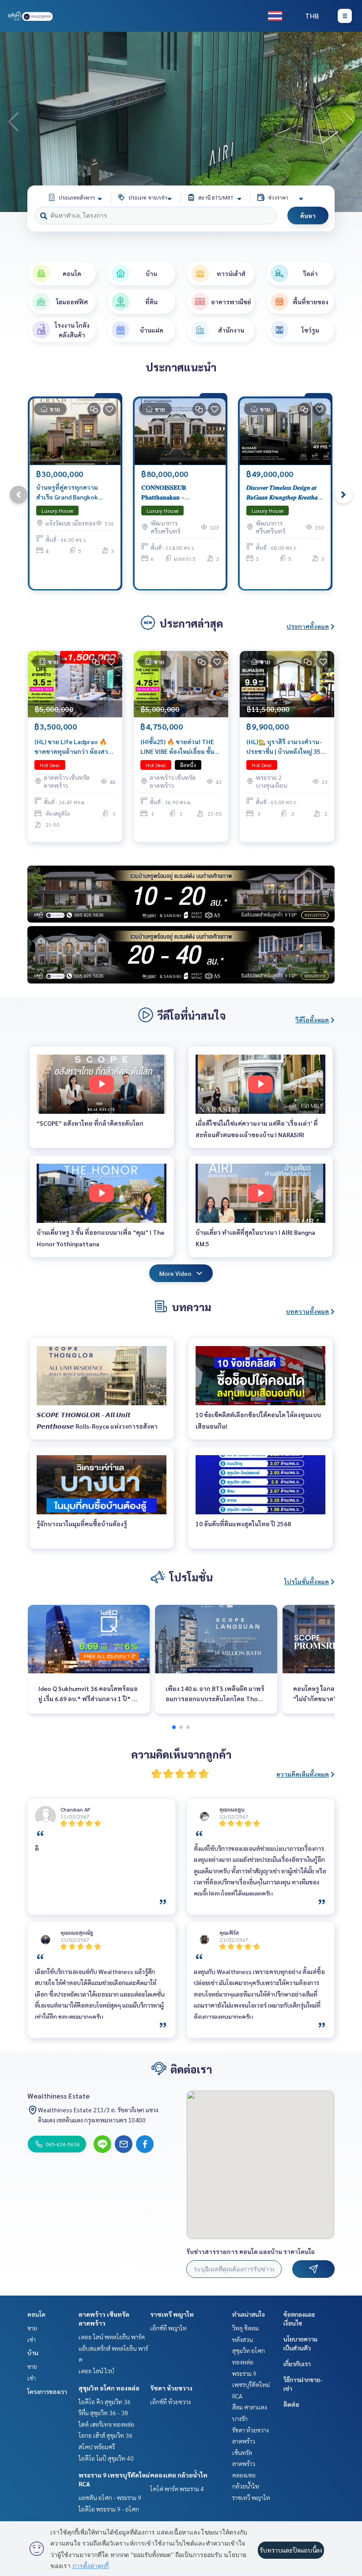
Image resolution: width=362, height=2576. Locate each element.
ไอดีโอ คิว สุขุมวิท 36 (105, 2402)
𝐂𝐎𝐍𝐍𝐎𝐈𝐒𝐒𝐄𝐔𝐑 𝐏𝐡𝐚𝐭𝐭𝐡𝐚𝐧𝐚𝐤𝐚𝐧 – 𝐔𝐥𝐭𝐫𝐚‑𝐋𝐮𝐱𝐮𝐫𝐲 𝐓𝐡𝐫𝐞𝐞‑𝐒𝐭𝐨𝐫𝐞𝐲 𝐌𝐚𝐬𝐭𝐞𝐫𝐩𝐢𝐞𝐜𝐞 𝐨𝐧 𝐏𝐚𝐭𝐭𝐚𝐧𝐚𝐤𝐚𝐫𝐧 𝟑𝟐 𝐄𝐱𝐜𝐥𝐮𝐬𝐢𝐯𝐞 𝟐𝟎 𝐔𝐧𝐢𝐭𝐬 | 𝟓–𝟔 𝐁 (179, 493)
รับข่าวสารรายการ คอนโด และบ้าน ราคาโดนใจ (251, 2251)
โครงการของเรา (47, 2391)
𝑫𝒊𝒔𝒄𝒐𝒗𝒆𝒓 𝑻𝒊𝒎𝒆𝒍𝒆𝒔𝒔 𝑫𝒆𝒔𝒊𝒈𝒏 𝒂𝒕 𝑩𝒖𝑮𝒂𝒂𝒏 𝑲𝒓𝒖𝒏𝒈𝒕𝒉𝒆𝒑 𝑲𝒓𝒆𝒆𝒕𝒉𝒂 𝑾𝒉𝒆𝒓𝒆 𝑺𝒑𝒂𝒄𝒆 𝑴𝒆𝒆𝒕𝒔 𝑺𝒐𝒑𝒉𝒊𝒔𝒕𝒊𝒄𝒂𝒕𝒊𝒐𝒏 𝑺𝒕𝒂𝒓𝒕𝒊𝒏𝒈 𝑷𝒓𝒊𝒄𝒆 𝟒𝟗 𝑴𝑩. (283, 493)
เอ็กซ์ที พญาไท (168, 2328)
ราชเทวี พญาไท (172, 2314)
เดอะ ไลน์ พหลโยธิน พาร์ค (112, 2337)
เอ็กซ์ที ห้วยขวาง (170, 2402)
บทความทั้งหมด (307, 1311)
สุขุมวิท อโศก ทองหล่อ (109, 2388)
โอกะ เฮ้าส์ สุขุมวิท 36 (106, 2435)
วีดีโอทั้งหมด (312, 1020)
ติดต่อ (291, 2404)
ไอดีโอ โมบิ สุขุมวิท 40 (106, 2458)
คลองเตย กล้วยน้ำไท (179, 2475)
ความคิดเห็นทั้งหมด (303, 1774)
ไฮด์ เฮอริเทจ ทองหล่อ (106, 2424)
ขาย (32, 2328)
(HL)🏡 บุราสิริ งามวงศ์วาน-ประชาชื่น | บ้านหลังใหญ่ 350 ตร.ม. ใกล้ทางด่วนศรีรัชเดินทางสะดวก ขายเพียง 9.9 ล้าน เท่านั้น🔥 (286, 747)
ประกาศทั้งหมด (308, 626)
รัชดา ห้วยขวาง (171, 2388)
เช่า (32, 2339)
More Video (175, 1273)
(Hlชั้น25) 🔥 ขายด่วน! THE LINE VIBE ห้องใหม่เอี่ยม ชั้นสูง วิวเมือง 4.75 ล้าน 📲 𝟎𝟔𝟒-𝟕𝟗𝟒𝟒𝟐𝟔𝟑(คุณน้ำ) (181, 747)
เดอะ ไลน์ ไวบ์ (96, 2371)
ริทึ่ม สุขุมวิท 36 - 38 (103, 2413)
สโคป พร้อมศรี (97, 2447)
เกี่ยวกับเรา (297, 2364)
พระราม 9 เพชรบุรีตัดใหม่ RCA (251, 2385)
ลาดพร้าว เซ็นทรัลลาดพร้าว (244, 2452)
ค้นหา (308, 216)
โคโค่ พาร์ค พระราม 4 (177, 2489)
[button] (349, 122)
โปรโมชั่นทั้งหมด (307, 1581)
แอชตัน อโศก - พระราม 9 (110, 2497)
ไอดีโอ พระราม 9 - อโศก (109, 2509)
